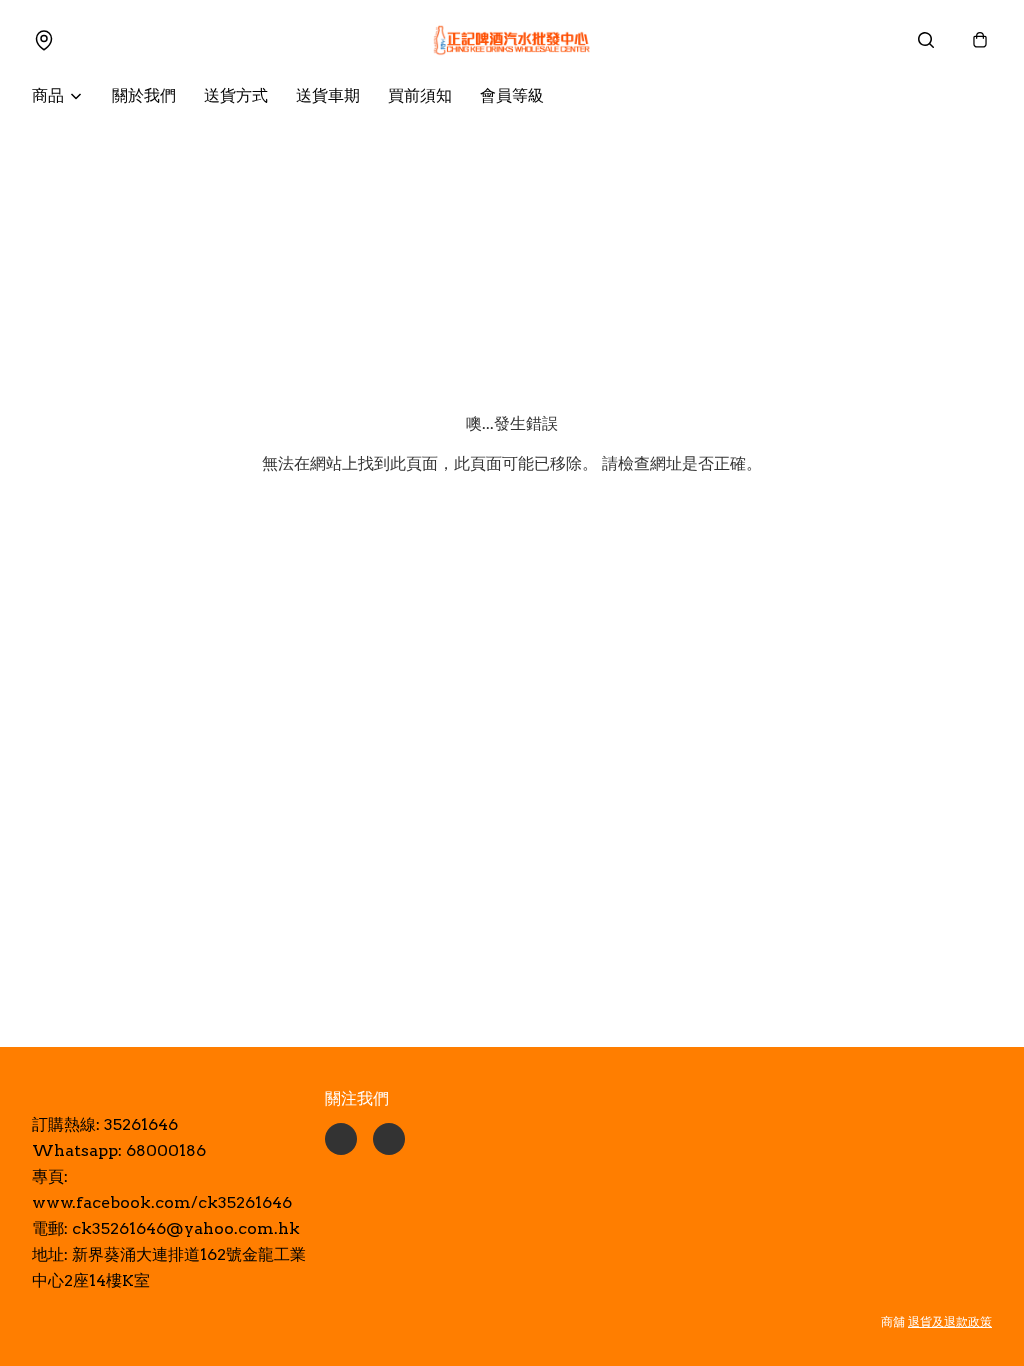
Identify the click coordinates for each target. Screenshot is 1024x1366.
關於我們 (144, 95)
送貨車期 (328, 95)
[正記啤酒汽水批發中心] (512, 40)
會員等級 (512, 95)
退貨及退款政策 (950, 1321)
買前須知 (420, 95)
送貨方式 (236, 95)
